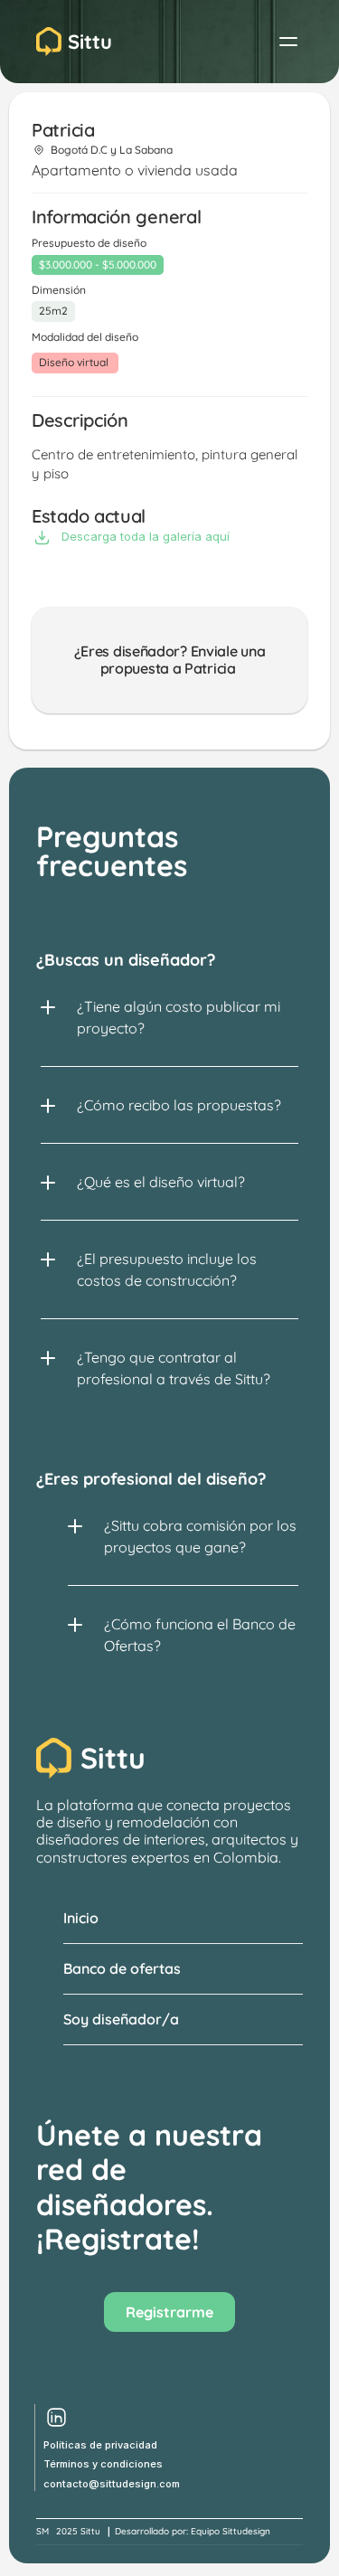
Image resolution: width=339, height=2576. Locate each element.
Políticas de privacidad (100, 2445)
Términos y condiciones (103, 2464)
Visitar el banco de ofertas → (136, 2273)
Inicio (81, 1918)
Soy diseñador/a (121, 2019)
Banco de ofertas (122, 1968)
